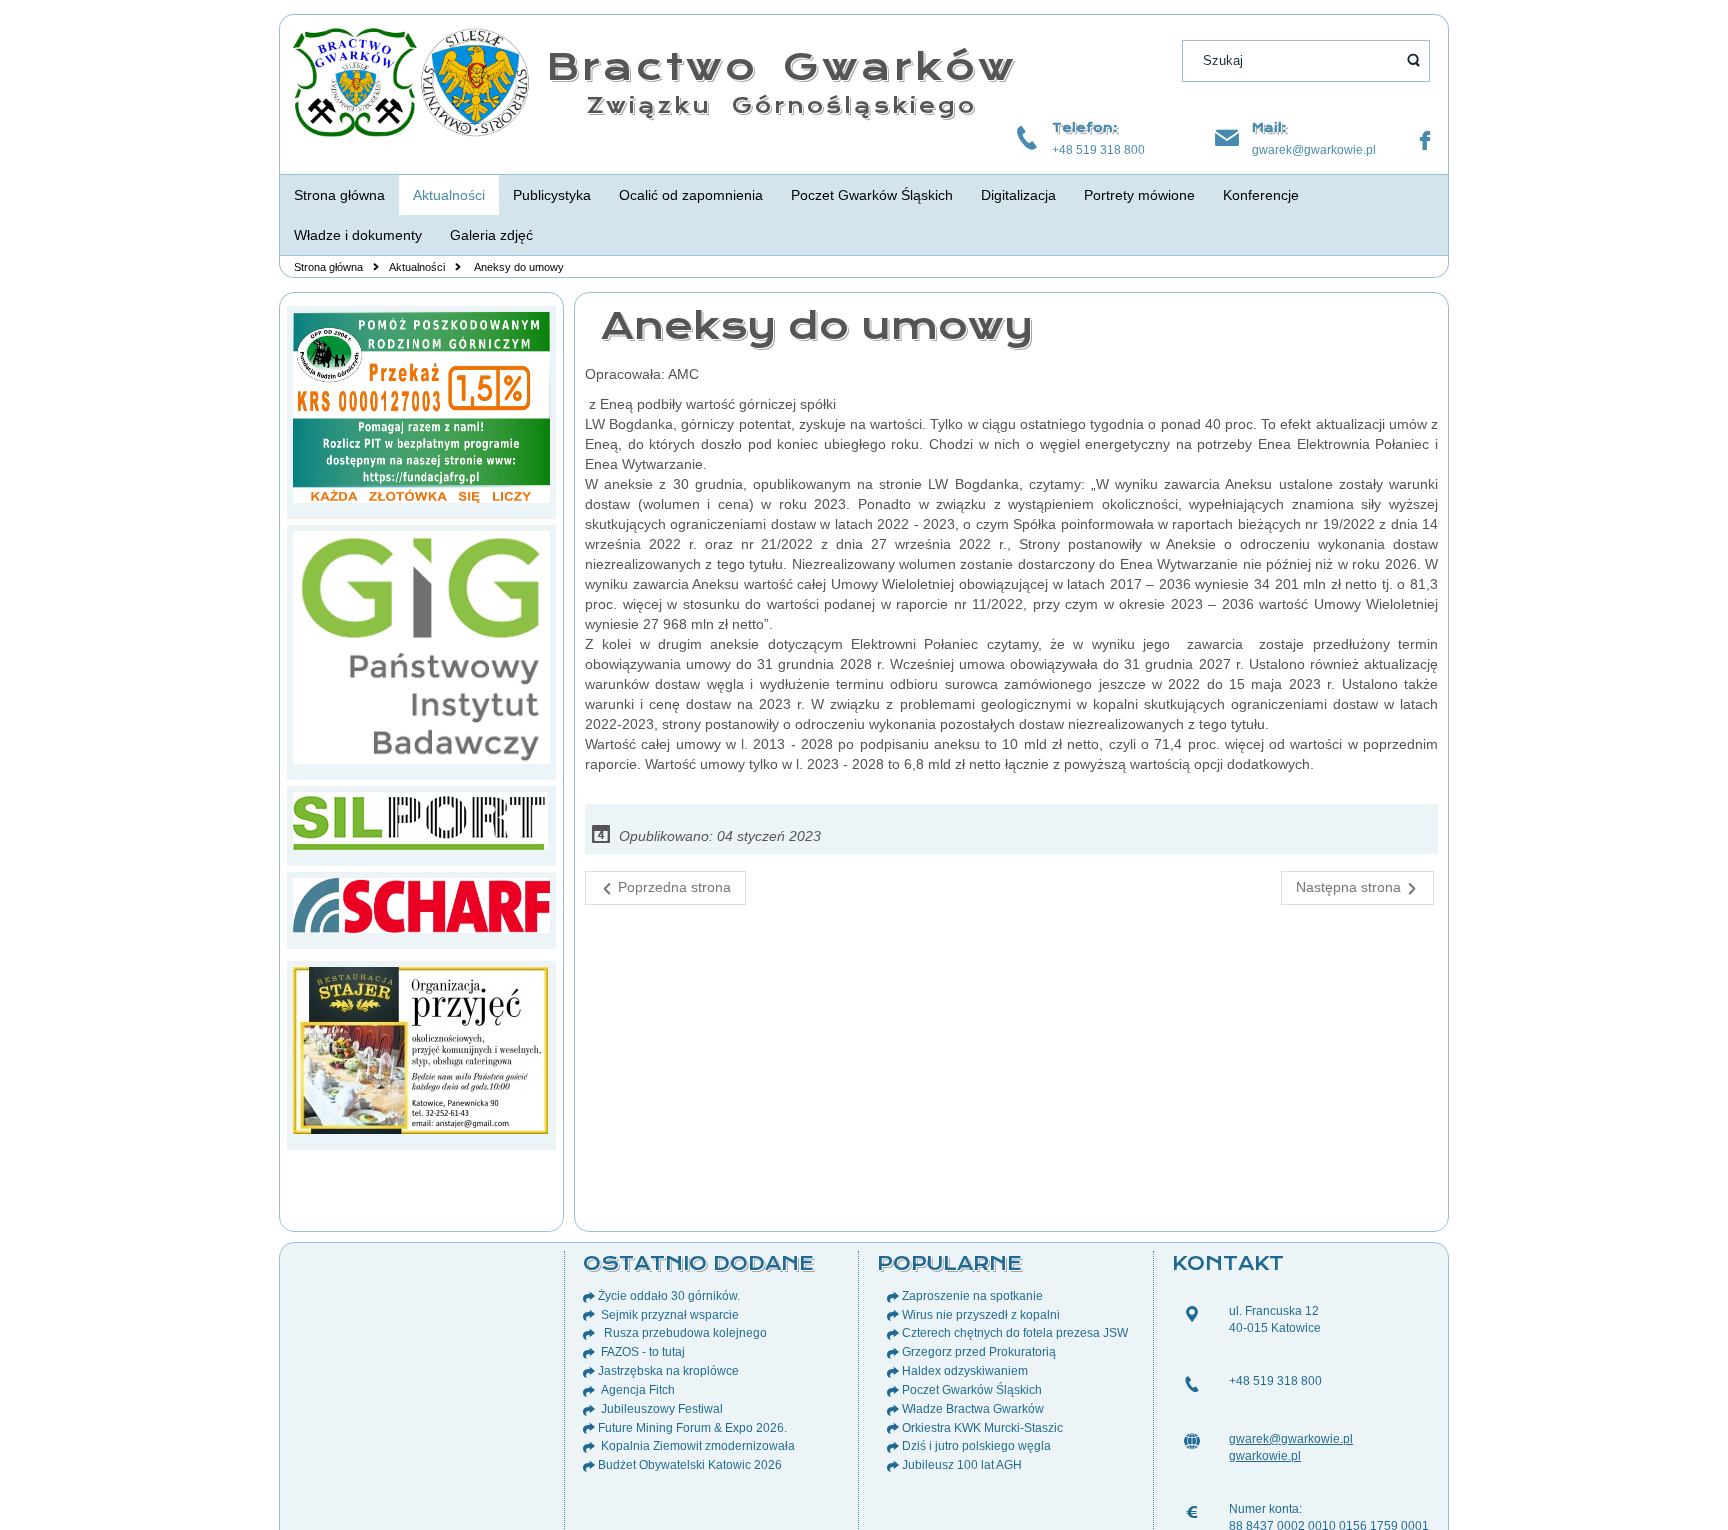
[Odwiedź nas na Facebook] (1425, 141)
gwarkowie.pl (1265, 1456)
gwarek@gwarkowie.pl (1314, 150)
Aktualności (417, 267)
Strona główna (328, 267)
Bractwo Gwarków (781, 66)
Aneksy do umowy (811, 325)
